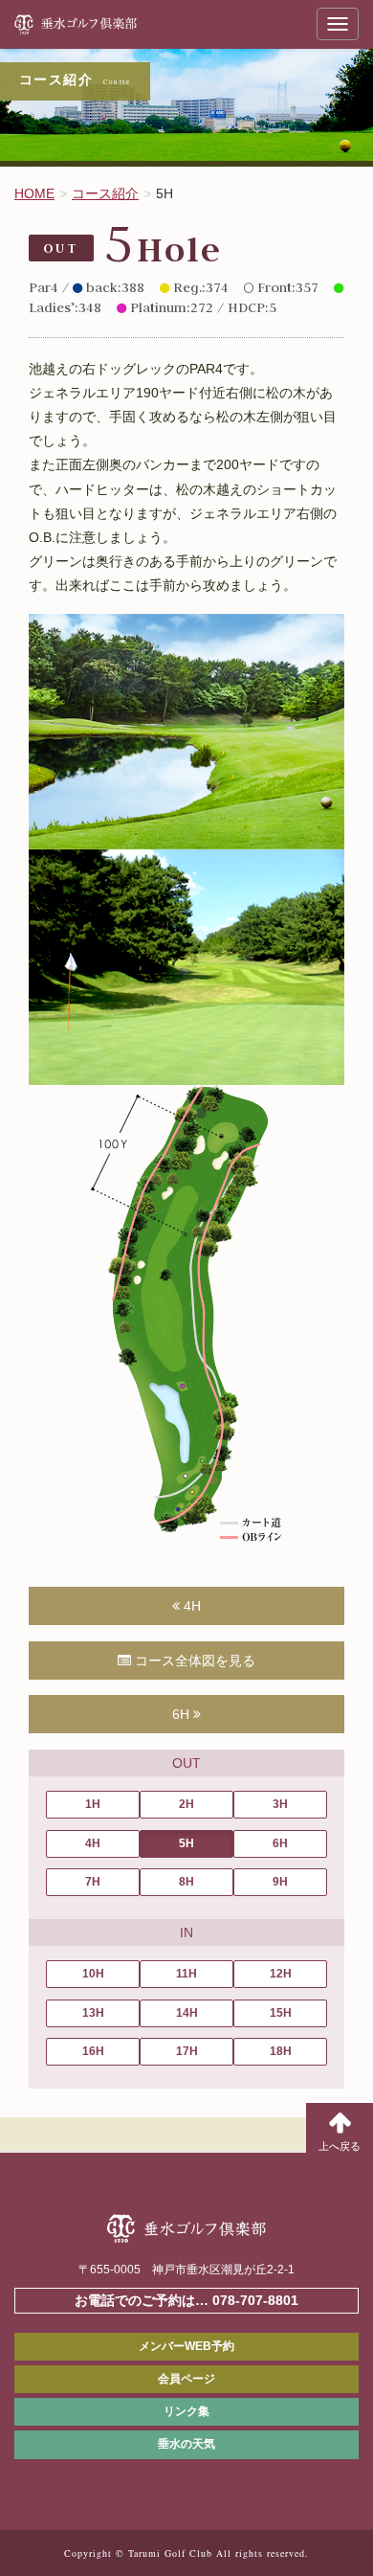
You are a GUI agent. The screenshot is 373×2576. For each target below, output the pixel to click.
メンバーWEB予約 (186, 2346)
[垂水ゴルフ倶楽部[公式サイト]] (100, 24)
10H (93, 1974)
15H (281, 2013)
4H (190, 1606)
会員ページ (186, 2379)
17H (187, 2051)
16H (93, 2051)
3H (280, 1804)
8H (186, 1882)
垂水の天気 (186, 2444)
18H (281, 2051)
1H (93, 1804)
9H (280, 1882)
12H (281, 1974)
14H (187, 2013)
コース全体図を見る (193, 1661)
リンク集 (186, 2411)
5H (186, 1843)
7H (93, 1882)
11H (186, 1974)
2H (186, 1804)
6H (183, 1714)
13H (93, 2013)
